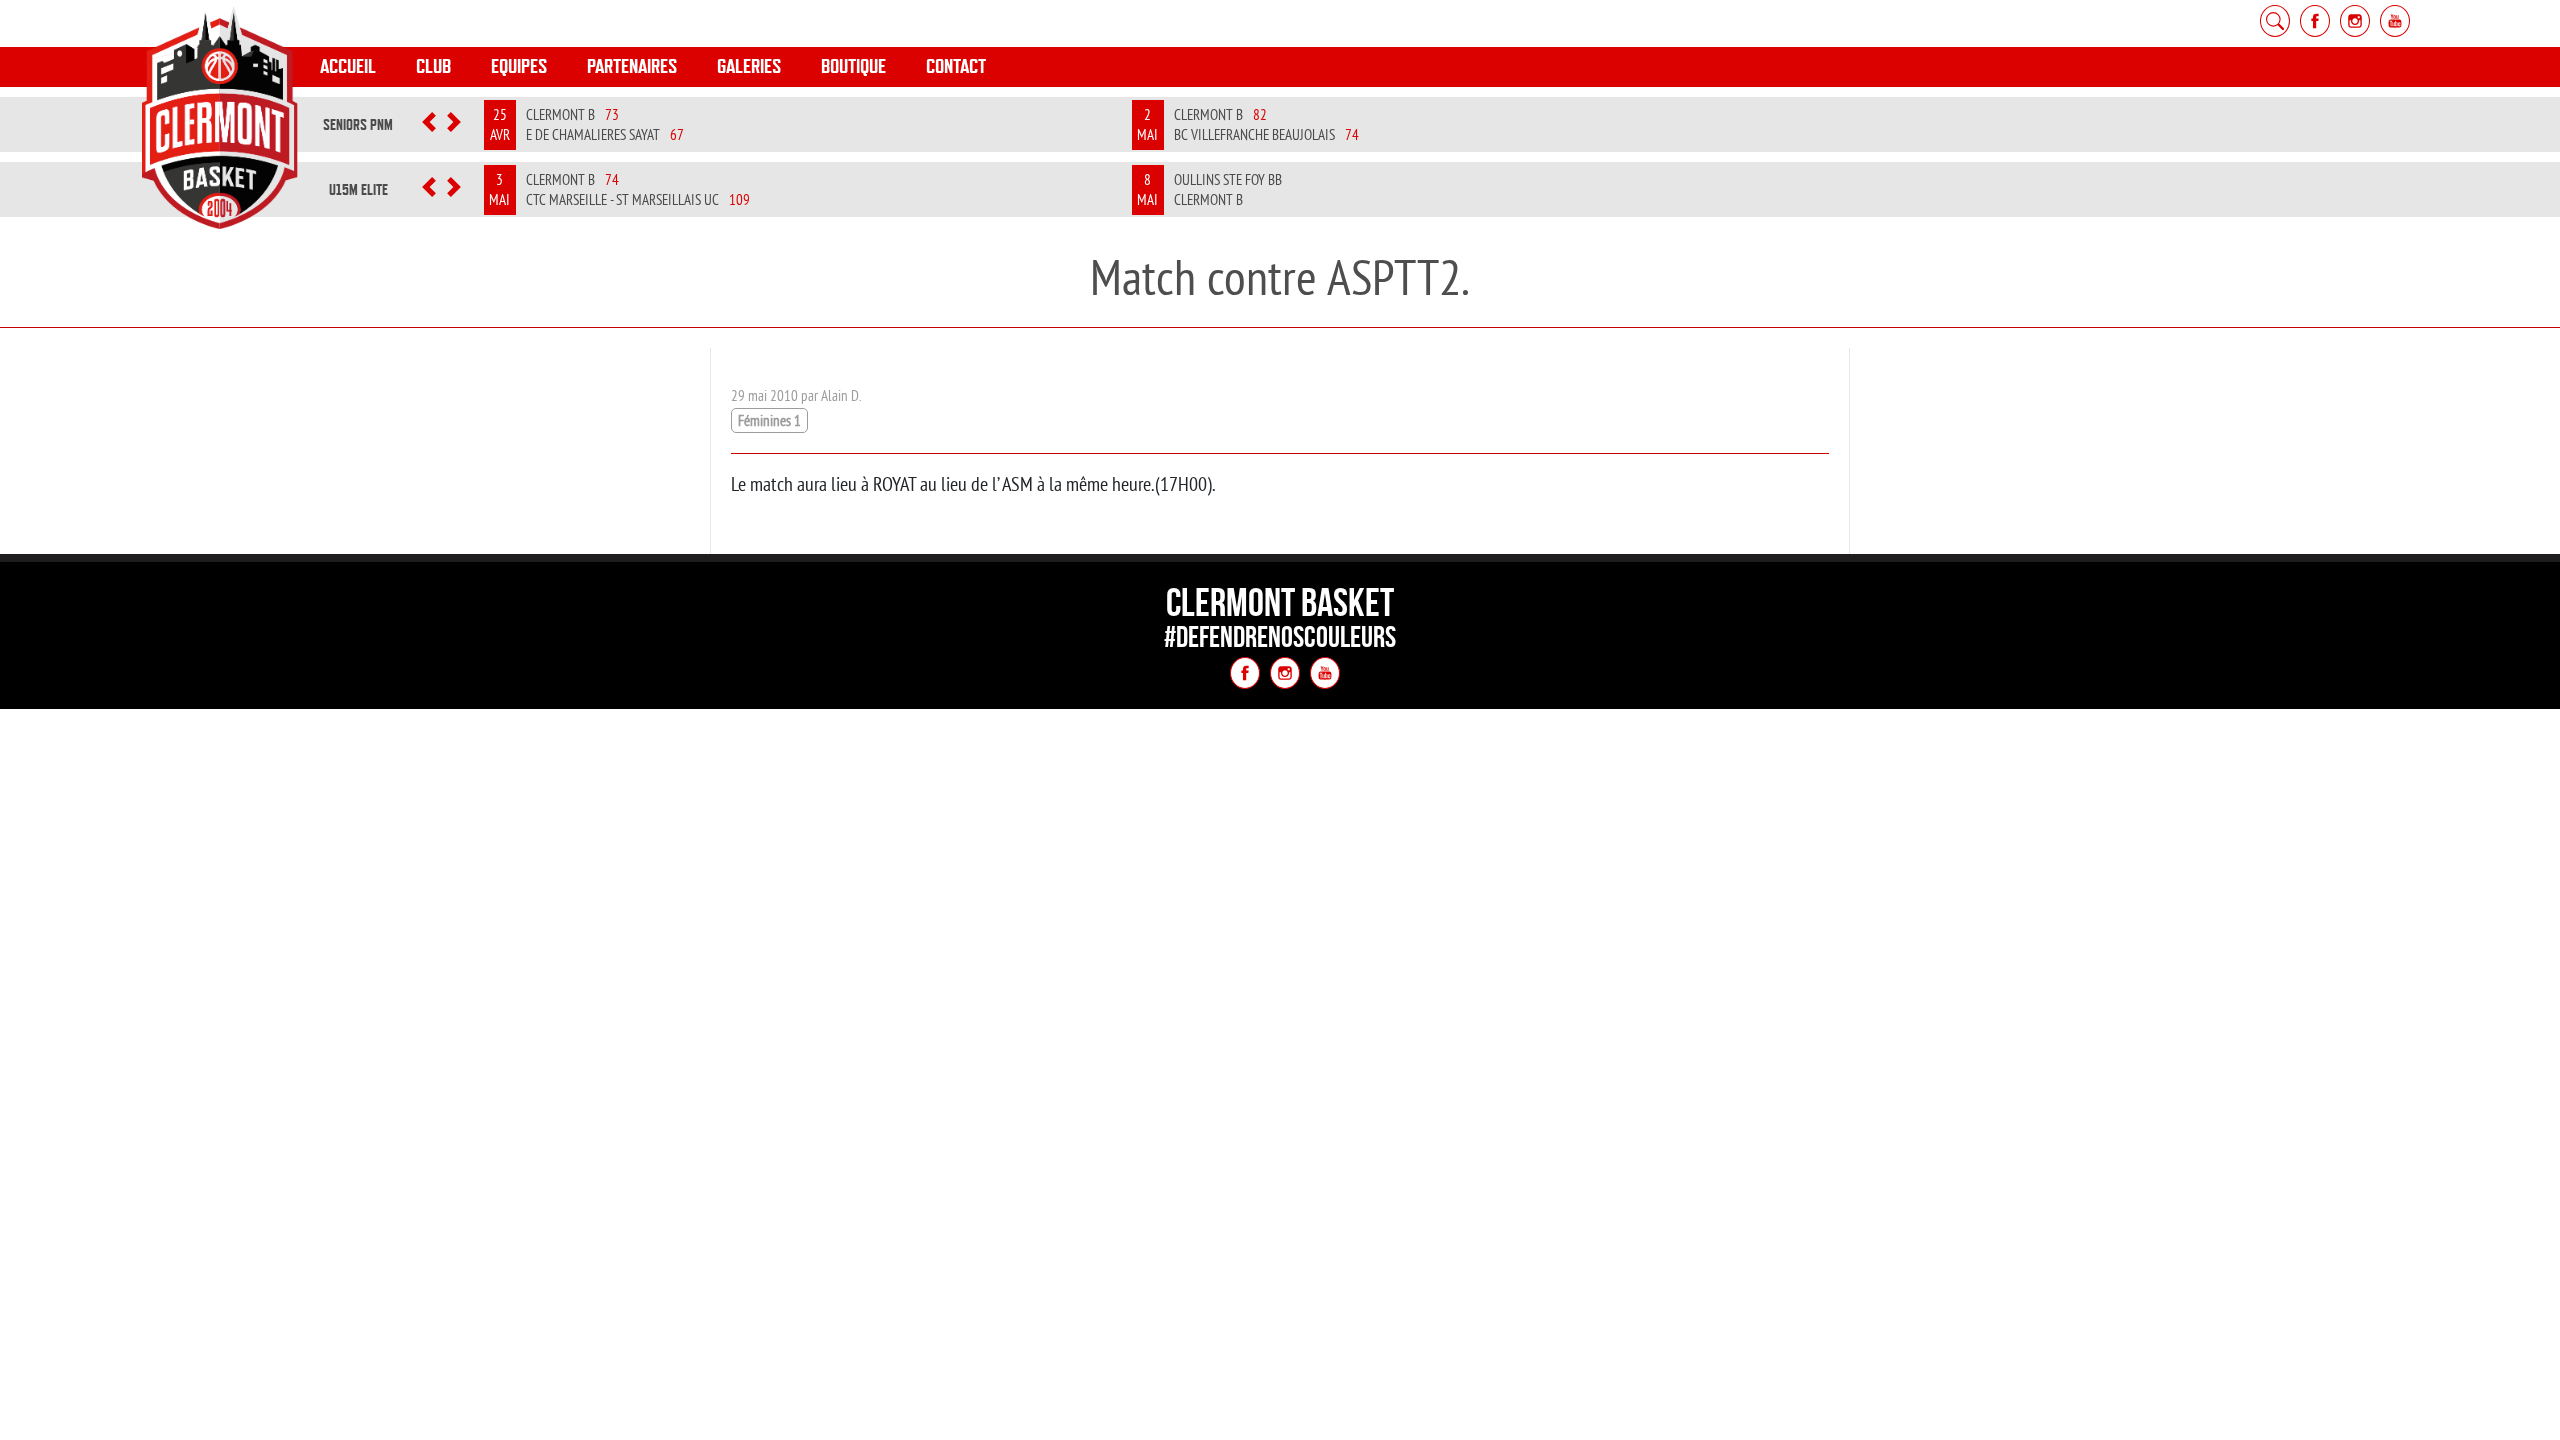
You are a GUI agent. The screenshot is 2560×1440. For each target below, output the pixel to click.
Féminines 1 (769, 420)
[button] (428, 125)
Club (433, 66)
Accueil (348, 66)
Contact (956, 66)
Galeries (749, 66)
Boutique (853, 66)
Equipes (519, 66)
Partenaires (632, 66)
